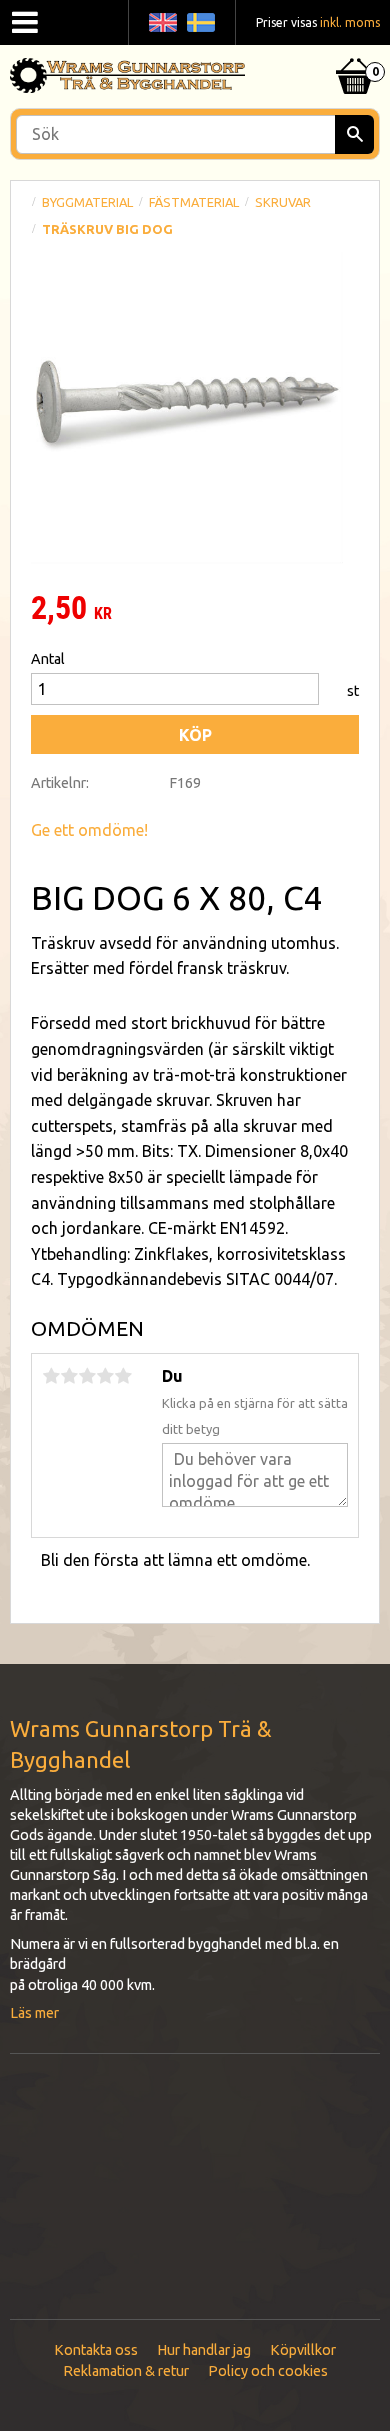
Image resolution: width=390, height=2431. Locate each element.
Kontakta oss (96, 2350)
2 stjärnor (69, 1376)
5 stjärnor (123, 1376)
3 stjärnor (87, 1376)
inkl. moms (350, 22)
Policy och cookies (268, 2371)
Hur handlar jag (204, 2350)
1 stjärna (51, 1376)
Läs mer (34, 2013)
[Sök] (354, 134)
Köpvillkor (303, 2350)
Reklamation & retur (126, 2371)
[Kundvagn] (355, 51)
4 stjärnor (105, 1376)
